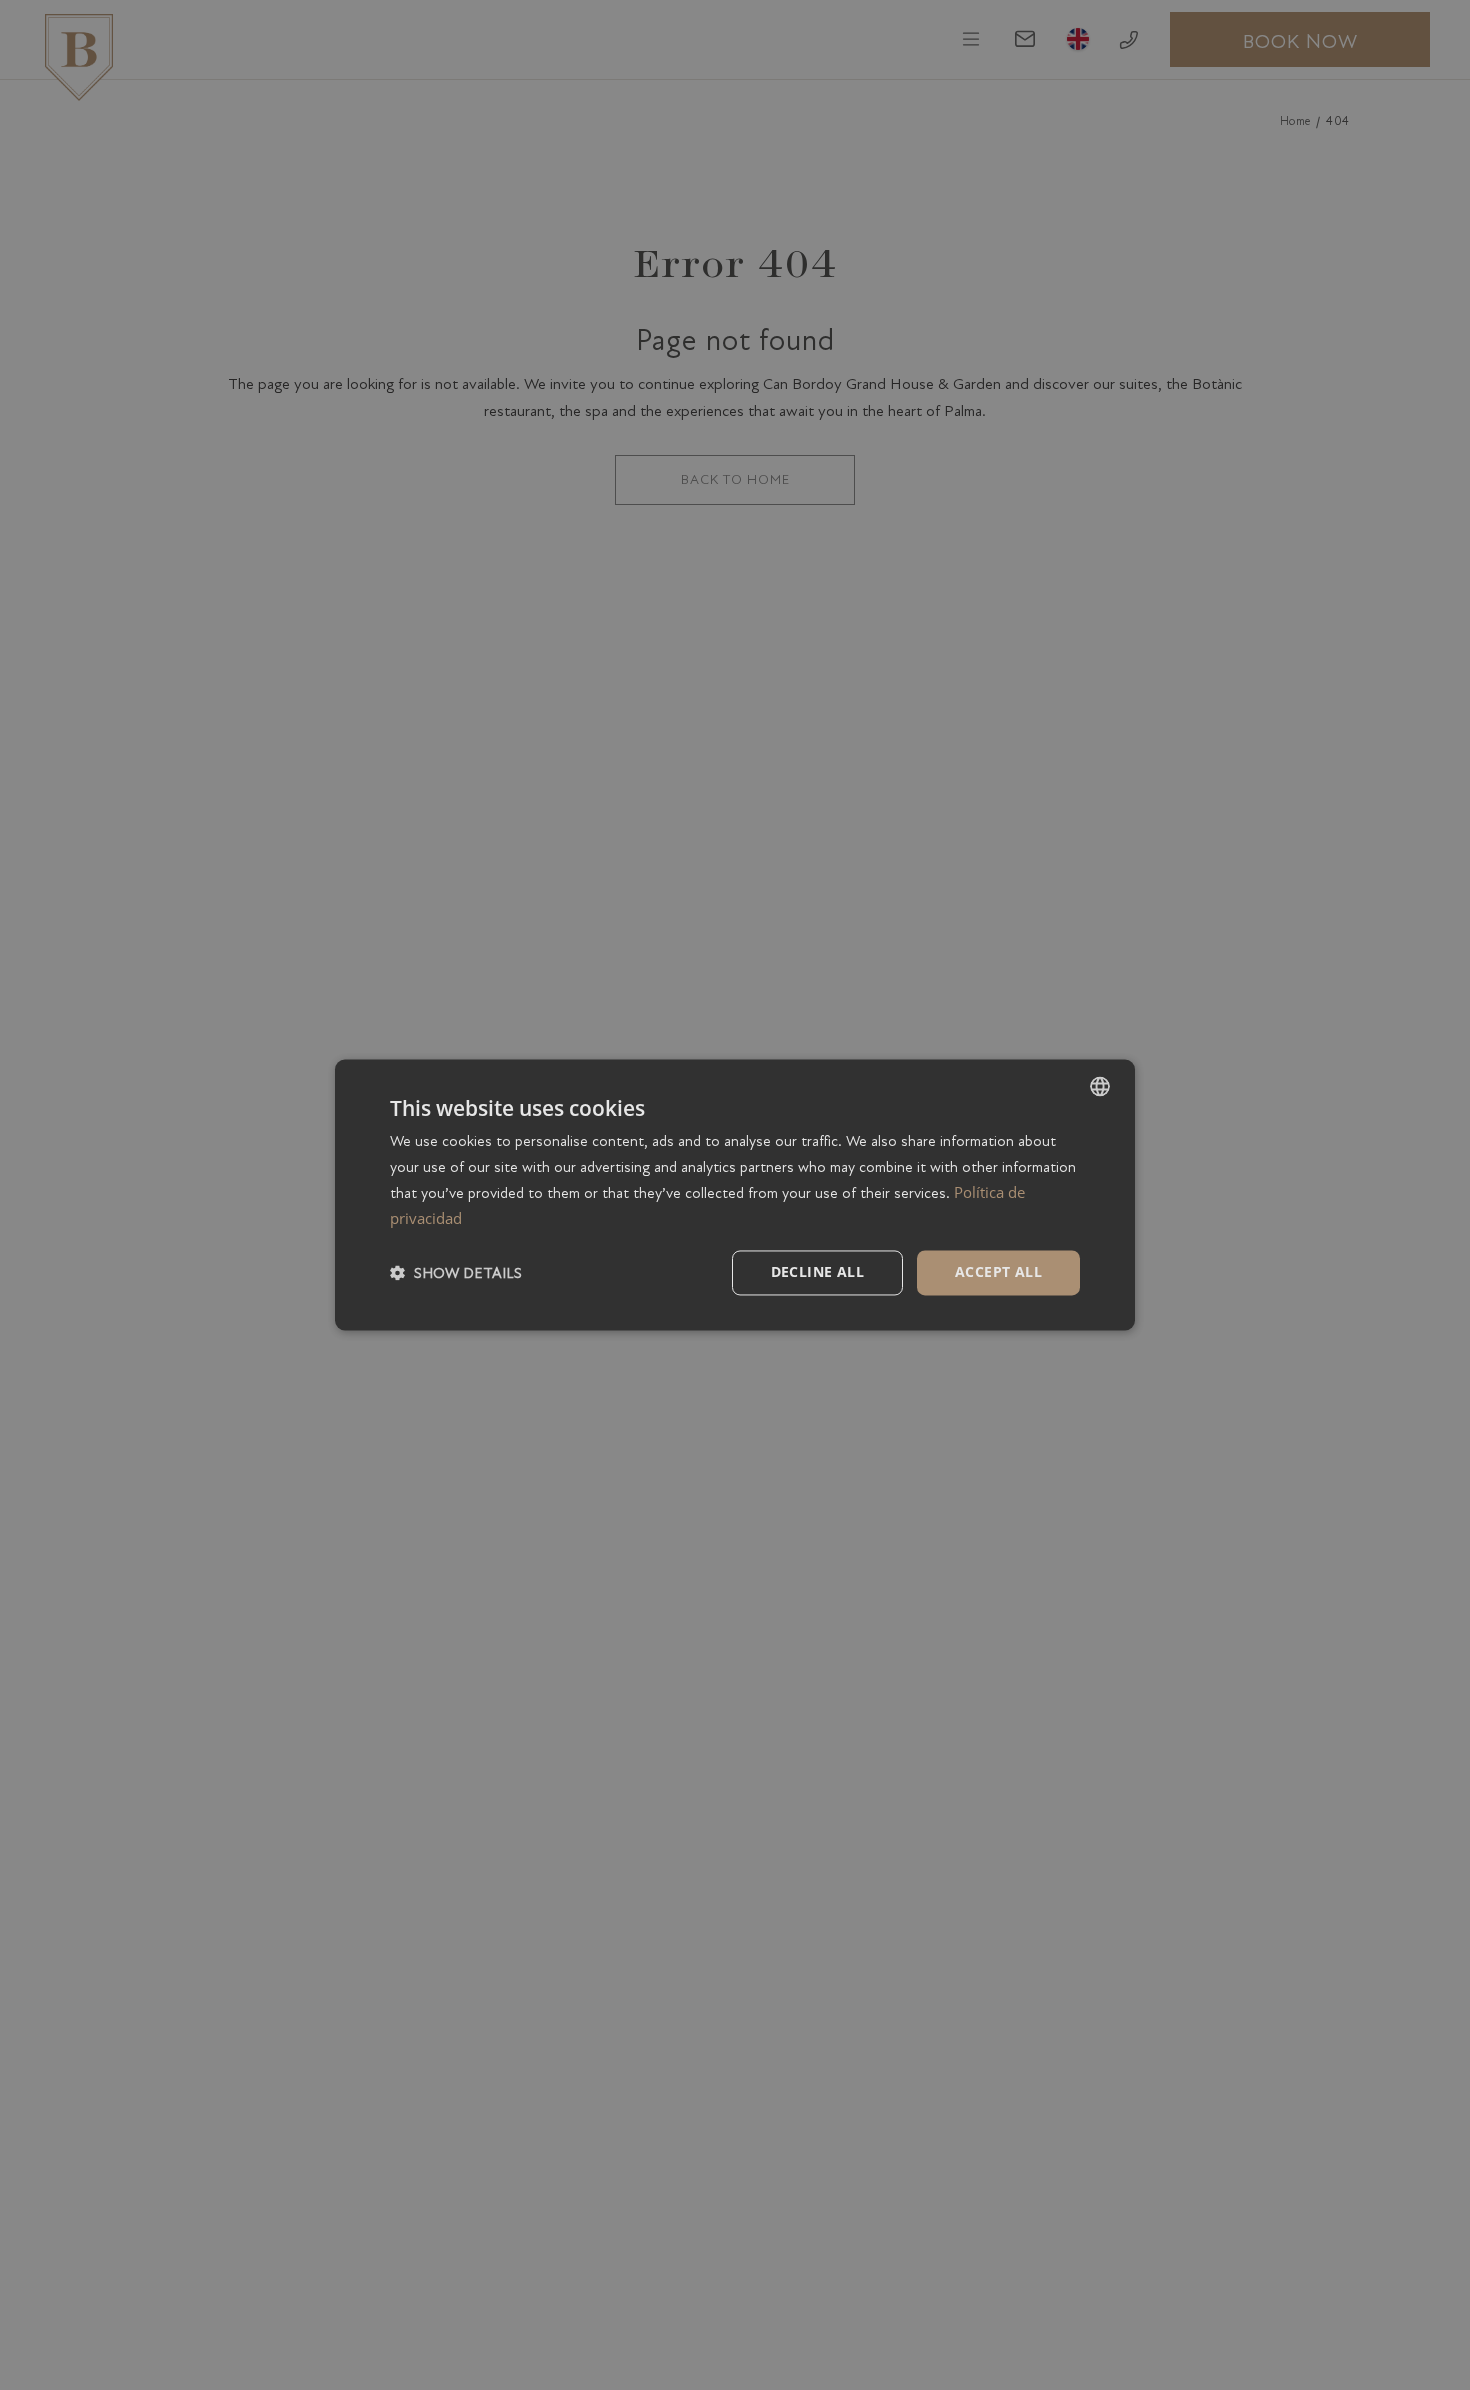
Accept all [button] (998, 1272)
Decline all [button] (817, 1272)
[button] (456, 1273)
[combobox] (1100, 1086)
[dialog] (735, 1194)
